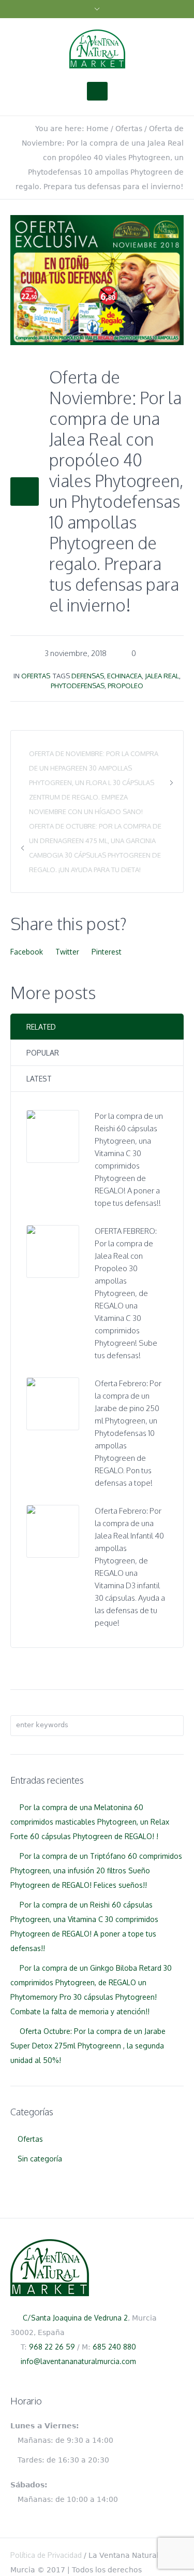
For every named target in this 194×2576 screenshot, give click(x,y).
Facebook (27, 952)
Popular (43, 1053)
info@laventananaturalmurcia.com (78, 2361)
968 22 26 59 (52, 2347)
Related (41, 1027)
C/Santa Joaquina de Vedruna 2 (75, 2318)
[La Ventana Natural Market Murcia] (97, 49)
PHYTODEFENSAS (78, 686)
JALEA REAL (162, 676)
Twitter (67, 952)
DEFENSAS (88, 676)
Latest (39, 1079)
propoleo (125, 686)
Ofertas (129, 129)
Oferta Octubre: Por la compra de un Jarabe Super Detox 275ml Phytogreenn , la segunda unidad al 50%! (88, 2046)
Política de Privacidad (46, 2555)
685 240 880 (114, 2347)
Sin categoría (40, 2159)
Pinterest (107, 952)
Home (98, 129)
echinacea (124, 676)
